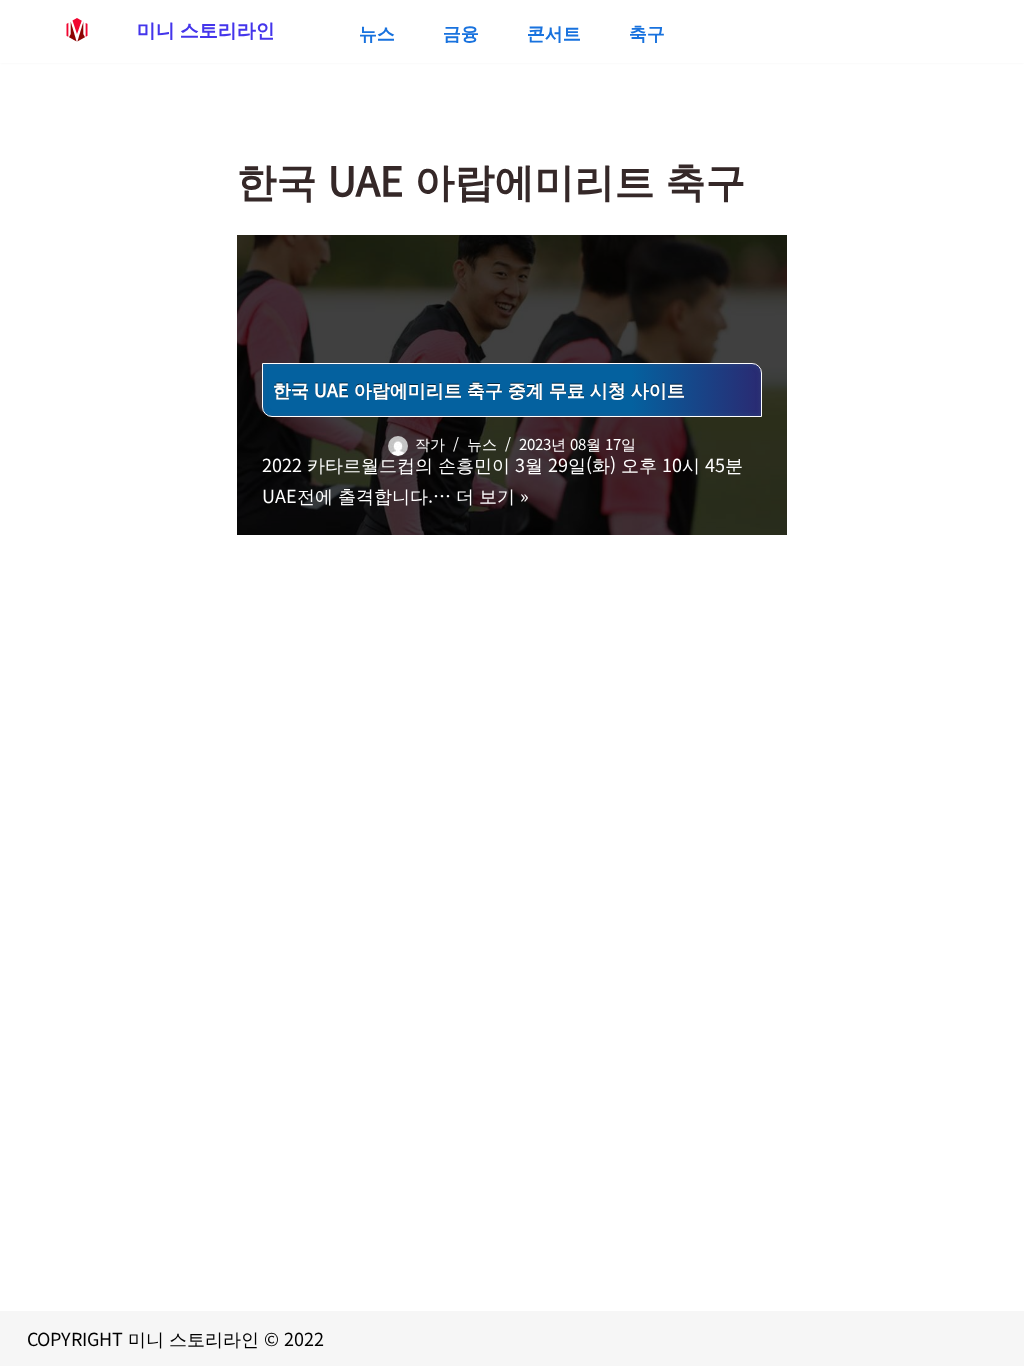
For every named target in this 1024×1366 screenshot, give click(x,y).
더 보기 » (492, 495)
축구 (647, 32)
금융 (461, 32)
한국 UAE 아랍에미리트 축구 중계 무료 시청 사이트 (479, 389)
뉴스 (377, 32)
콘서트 (554, 32)
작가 (430, 443)
